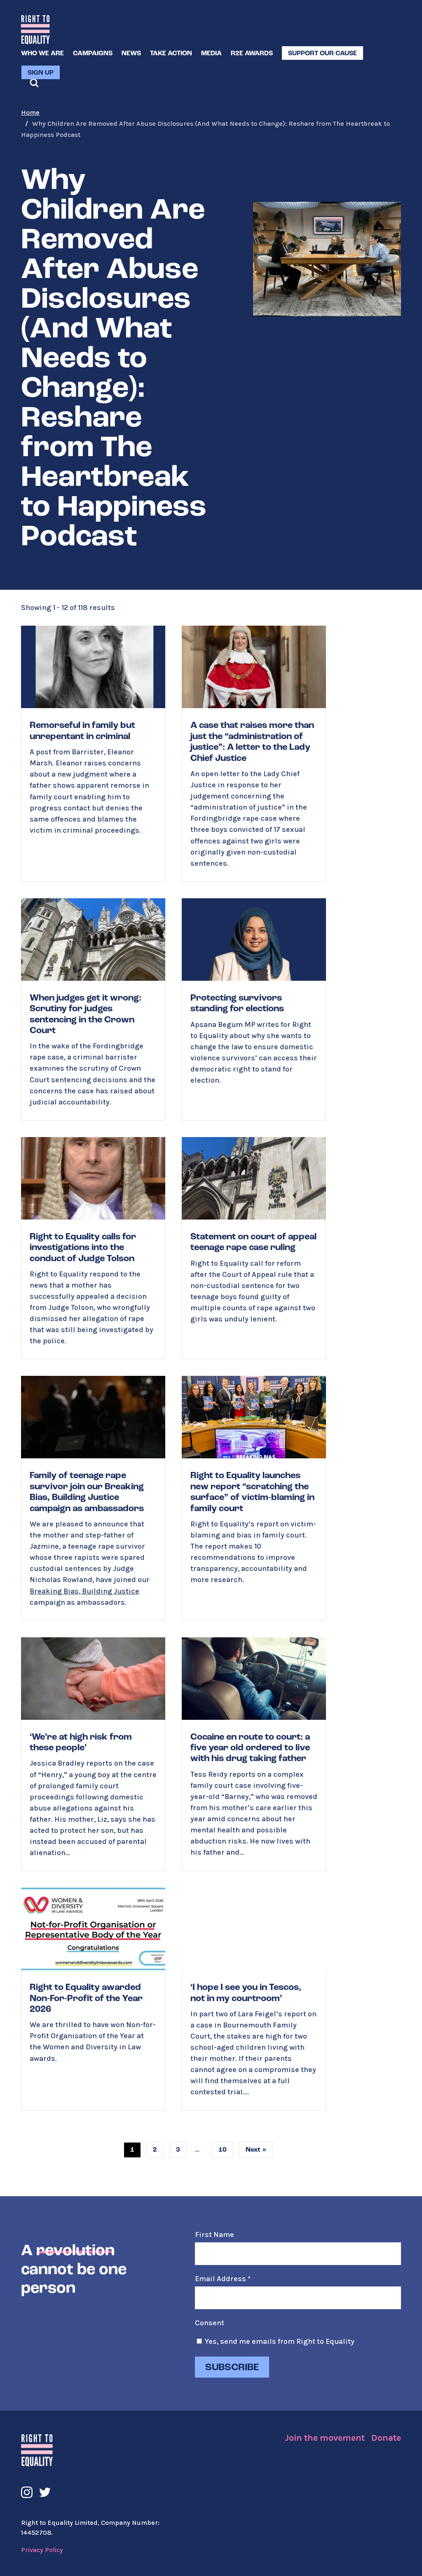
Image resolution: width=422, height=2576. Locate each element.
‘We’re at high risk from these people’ (93, 1754)
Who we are (42, 54)
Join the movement (325, 2438)
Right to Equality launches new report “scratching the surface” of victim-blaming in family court (254, 1498)
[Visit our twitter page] (45, 2492)
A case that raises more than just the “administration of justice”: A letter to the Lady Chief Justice (254, 753)
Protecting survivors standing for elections (254, 1009)
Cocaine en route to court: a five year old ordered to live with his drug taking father (254, 1754)
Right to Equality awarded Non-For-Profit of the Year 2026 (93, 1999)
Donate (386, 2438)
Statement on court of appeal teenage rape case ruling (254, 1248)
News (131, 54)
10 (223, 2150)
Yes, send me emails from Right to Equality (280, 2341)
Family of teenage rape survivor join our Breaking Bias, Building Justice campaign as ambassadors (93, 1498)
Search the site (34, 83)
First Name (215, 2235)
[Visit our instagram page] (27, 2492)
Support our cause (322, 54)
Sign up (41, 73)
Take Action (171, 54)
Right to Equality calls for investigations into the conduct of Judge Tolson (93, 1248)
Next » (256, 2150)
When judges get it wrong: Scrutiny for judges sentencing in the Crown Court (93, 1009)
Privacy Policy (42, 2550)
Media (211, 54)
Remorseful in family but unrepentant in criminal (93, 753)
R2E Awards (252, 54)
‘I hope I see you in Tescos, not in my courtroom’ (254, 1999)
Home (30, 112)
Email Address (223, 2279)
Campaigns (93, 54)
